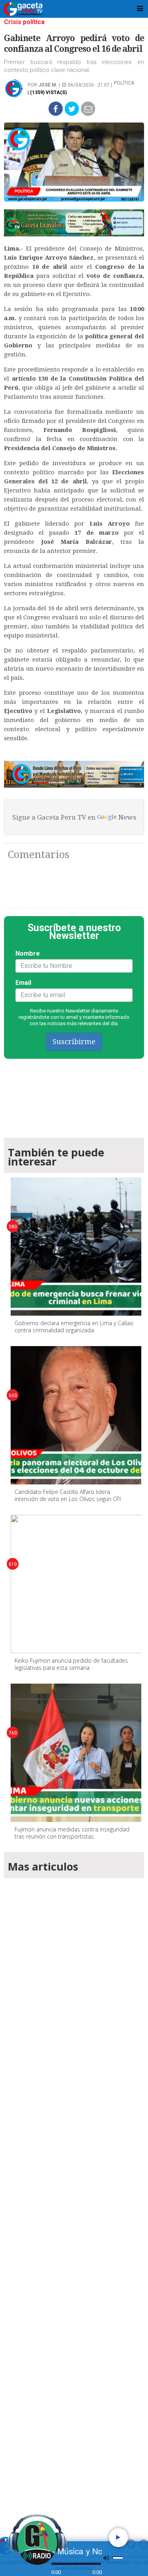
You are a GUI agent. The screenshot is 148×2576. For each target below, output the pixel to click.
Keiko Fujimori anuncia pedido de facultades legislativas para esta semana (71, 1664)
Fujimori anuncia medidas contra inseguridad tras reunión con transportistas (72, 1833)
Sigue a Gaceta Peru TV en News (74, 817)
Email (23, 983)
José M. (48, 85)
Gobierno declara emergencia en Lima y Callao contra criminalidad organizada (74, 1327)
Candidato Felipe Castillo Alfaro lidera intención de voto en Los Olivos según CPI (68, 1495)
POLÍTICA (124, 83)
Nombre (28, 953)
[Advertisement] (74, 2196)
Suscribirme (74, 1042)
